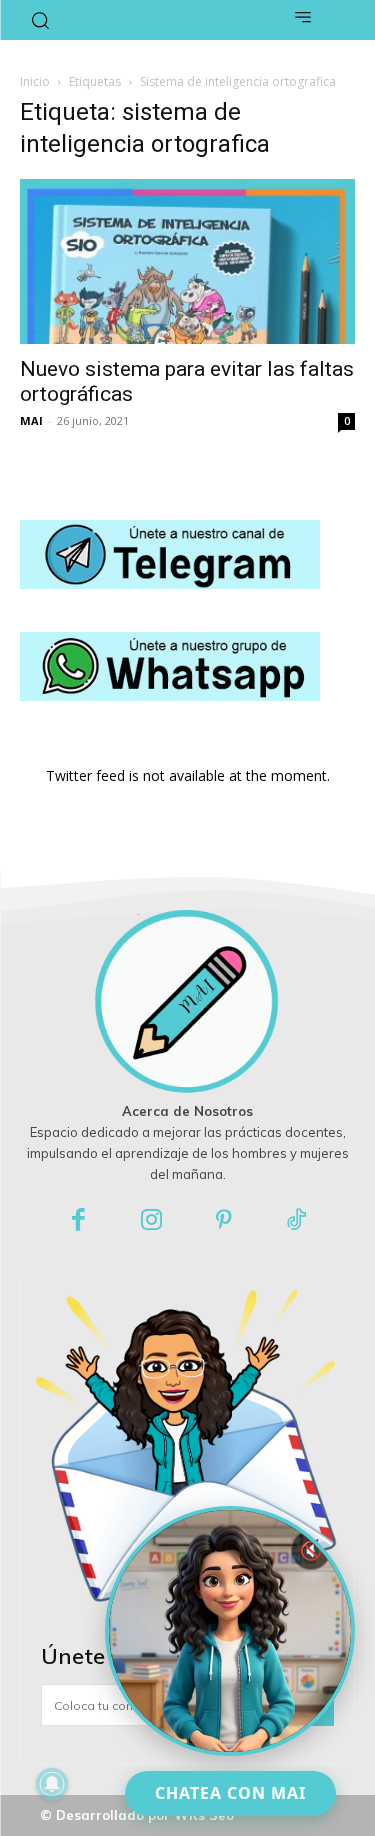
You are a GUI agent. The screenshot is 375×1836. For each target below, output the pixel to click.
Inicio (35, 81)
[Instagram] (151, 1221)
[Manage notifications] (52, 1784)
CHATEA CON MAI (230, 1793)
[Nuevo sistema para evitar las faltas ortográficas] (187, 261)
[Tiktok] (296, 1221)
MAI (31, 420)
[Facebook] (79, 1221)
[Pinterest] (224, 1221)
